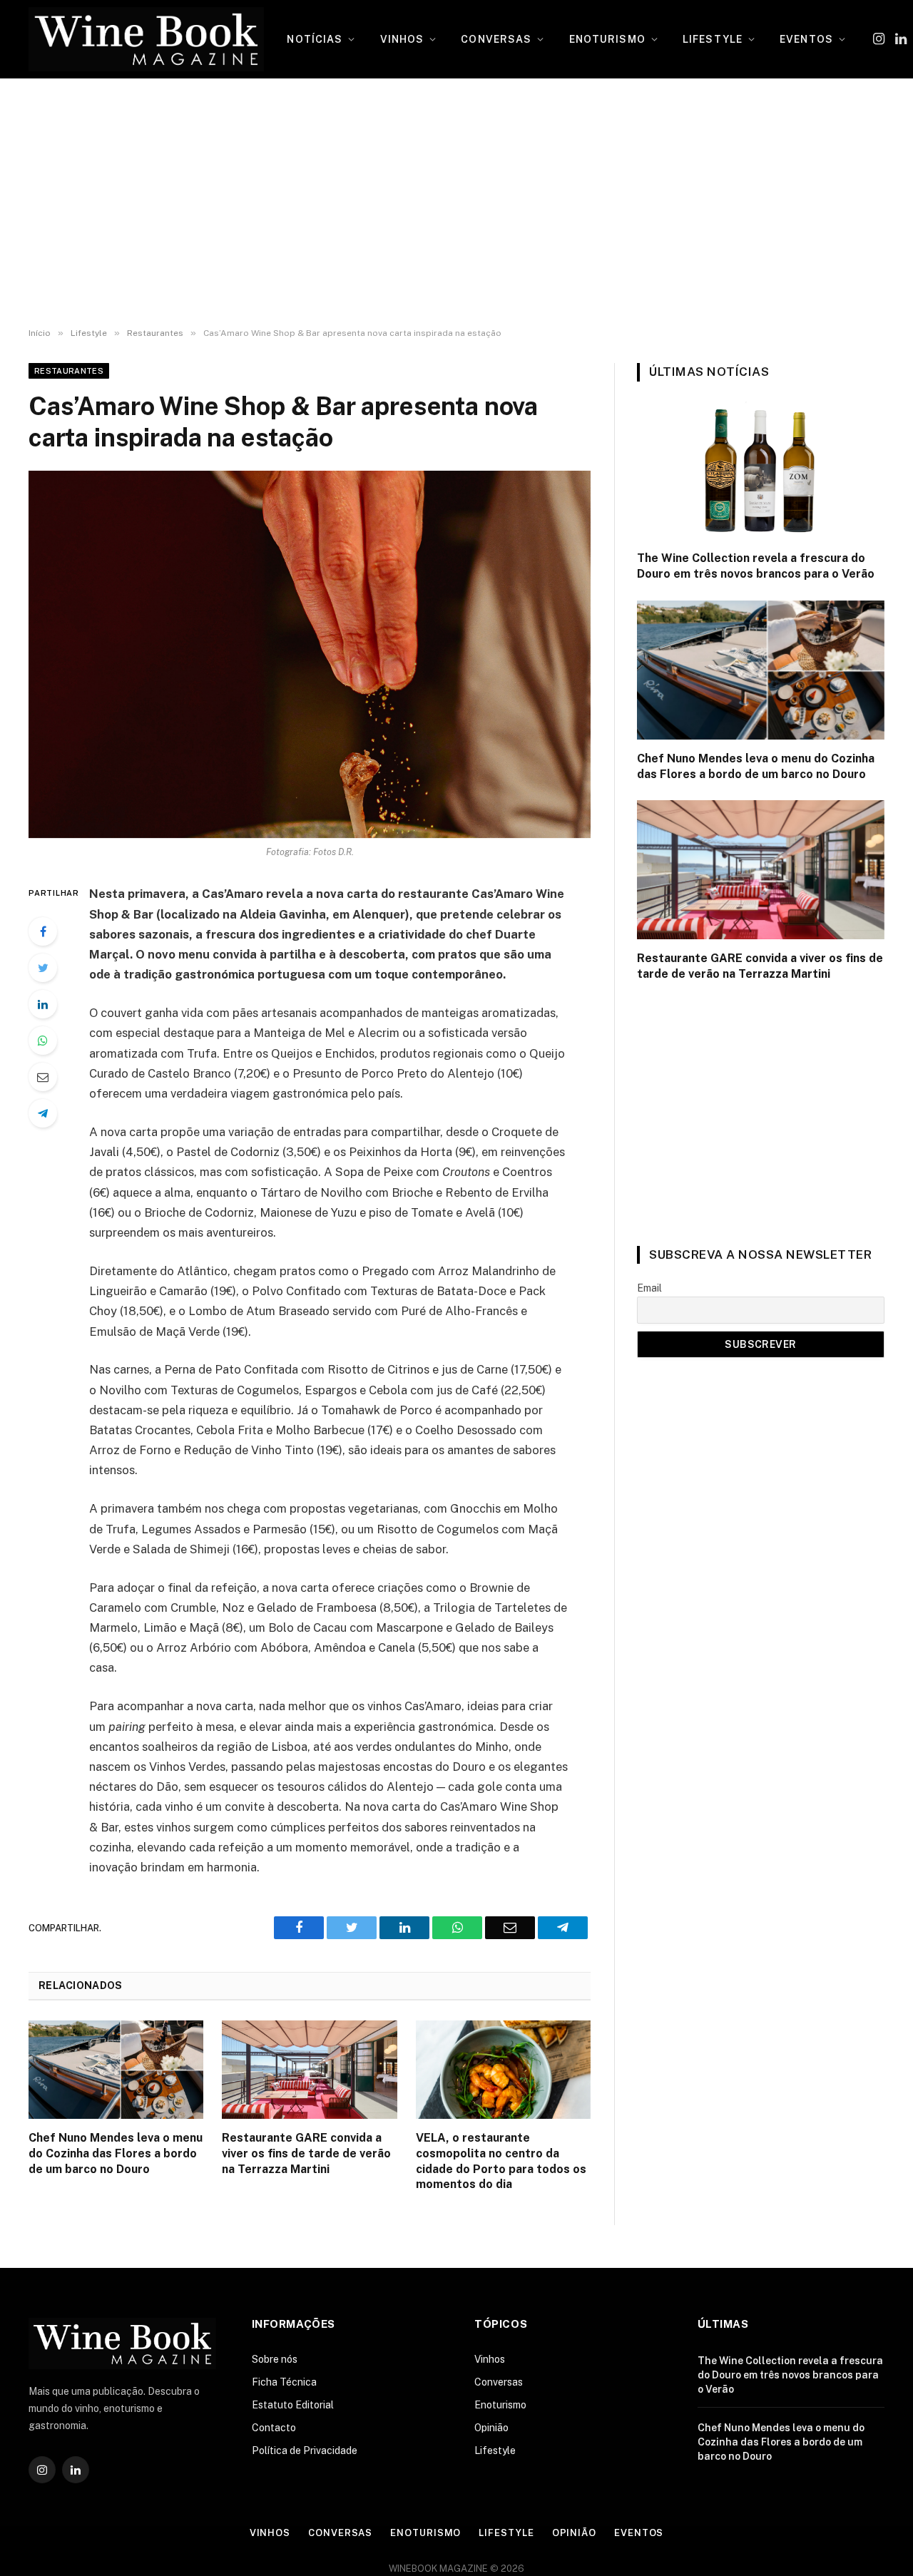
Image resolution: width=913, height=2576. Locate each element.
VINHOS (402, 39)
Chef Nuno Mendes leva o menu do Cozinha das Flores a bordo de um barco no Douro (116, 2153)
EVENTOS (806, 39)
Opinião (491, 2428)
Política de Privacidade (305, 2450)
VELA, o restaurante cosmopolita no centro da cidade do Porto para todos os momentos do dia (501, 2161)
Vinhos (490, 2359)
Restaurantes (69, 371)
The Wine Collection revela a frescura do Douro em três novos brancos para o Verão (756, 566)
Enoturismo (500, 2405)
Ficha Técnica (284, 2382)
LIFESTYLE (713, 39)
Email (649, 1288)
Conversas (499, 2382)
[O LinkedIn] (43, 1004)
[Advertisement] (456, 203)
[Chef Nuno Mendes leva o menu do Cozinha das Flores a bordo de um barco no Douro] (116, 2070)
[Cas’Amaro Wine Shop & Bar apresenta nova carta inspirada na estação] (310, 654)
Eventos (639, 2533)
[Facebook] (43, 931)
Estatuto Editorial (293, 2405)
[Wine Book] (146, 39)
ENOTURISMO (607, 39)
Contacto (274, 2428)
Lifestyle (495, 2450)
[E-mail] (43, 1077)
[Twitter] (43, 968)
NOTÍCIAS (315, 39)
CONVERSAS (496, 39)
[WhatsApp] (43, 1041)
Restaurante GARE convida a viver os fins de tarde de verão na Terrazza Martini (306, 2153)
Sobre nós (275, 2359)
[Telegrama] (43, 1113)
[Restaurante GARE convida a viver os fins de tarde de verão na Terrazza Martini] (309, 2070)
